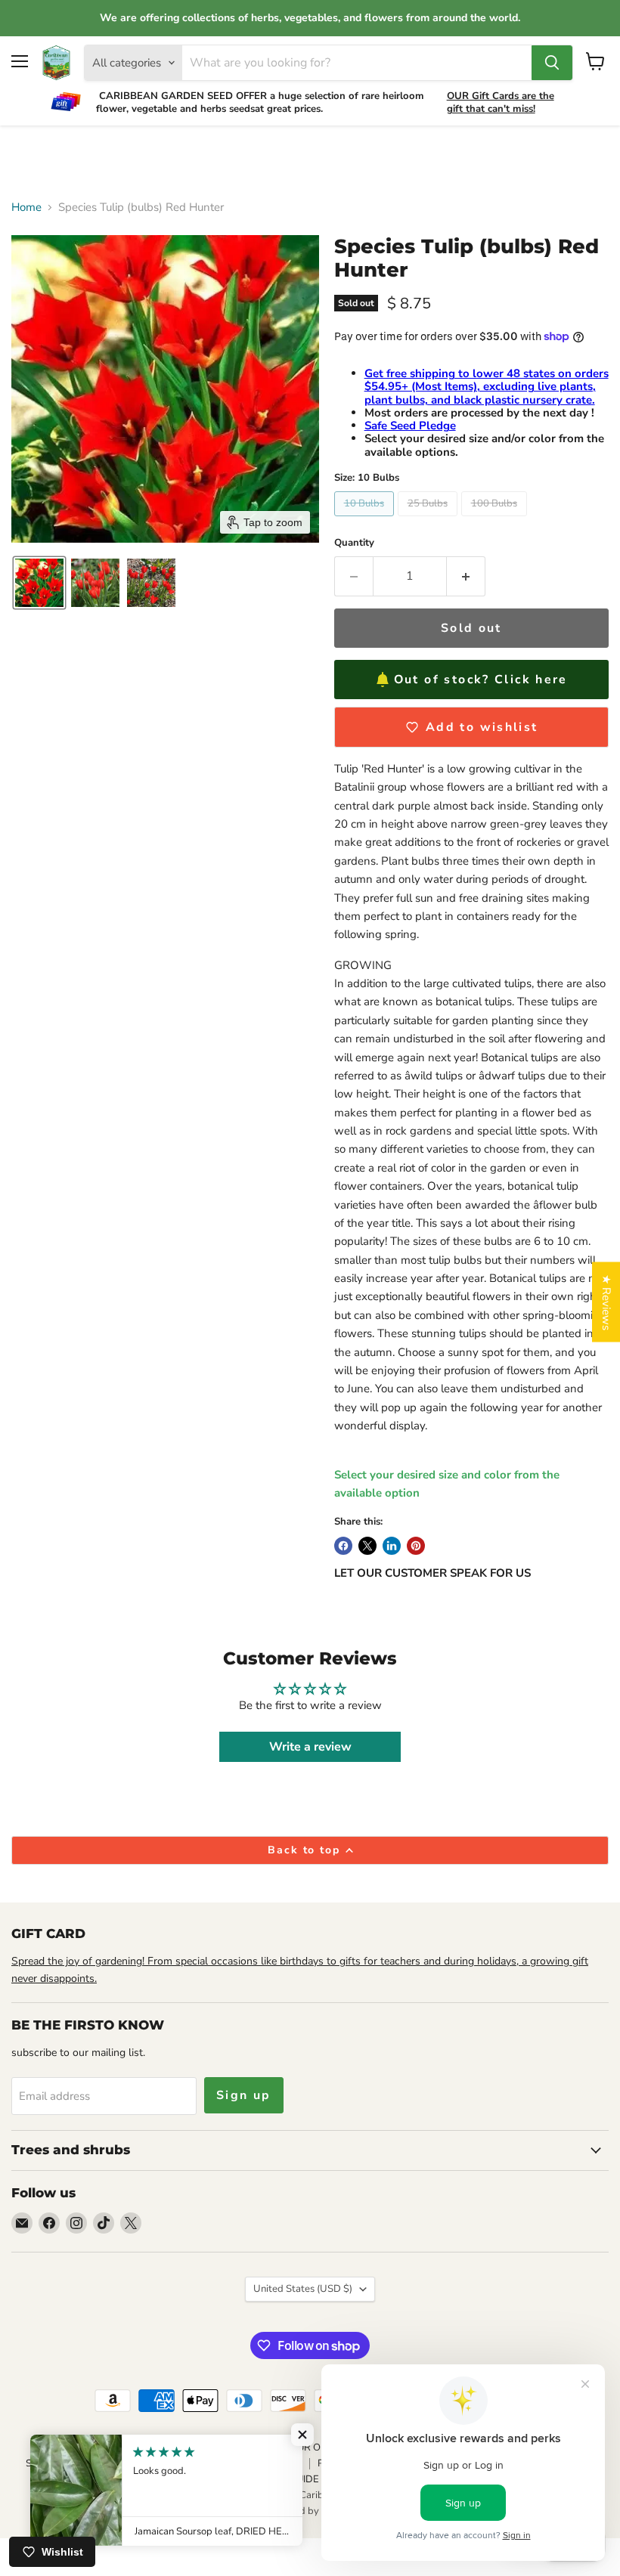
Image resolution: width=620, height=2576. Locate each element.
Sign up (244, 2095)
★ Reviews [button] (606, 1302)
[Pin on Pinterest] (416, 1546)
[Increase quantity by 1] (466, 576)
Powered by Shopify (310, 2511)
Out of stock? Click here (481, 680)
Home (26, 207)
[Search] (552, 63)
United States (303, 2289)
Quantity (354, 543)
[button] (39, 583)
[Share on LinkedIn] (392, 1546)
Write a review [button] (310, 1747)
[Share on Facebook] (343, 1546)
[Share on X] (367, 1546)
